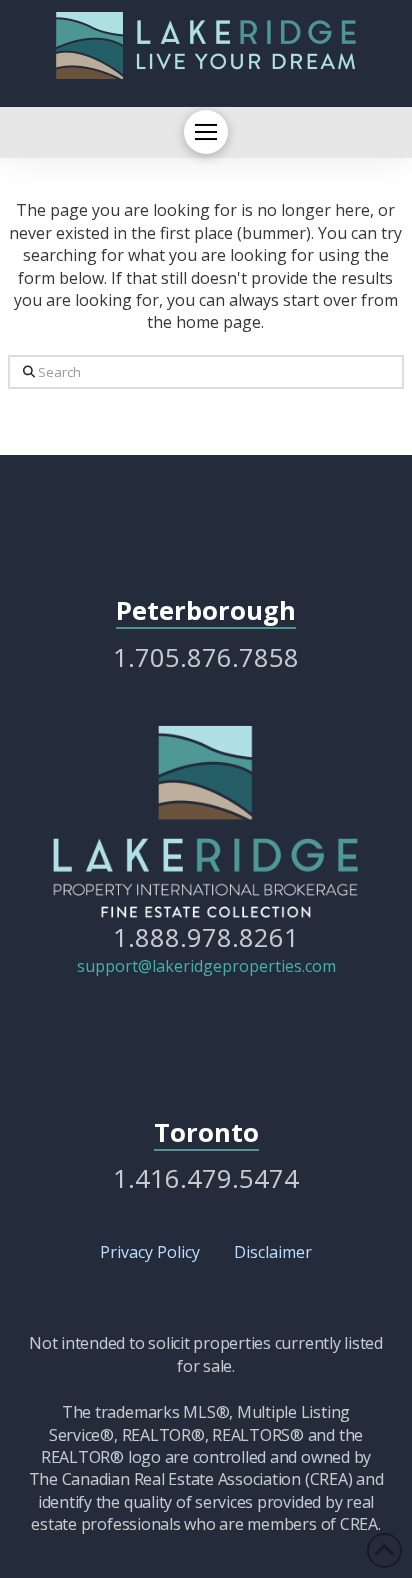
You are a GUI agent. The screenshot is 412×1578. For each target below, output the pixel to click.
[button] (206, 132)
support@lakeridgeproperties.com (206, 966)
